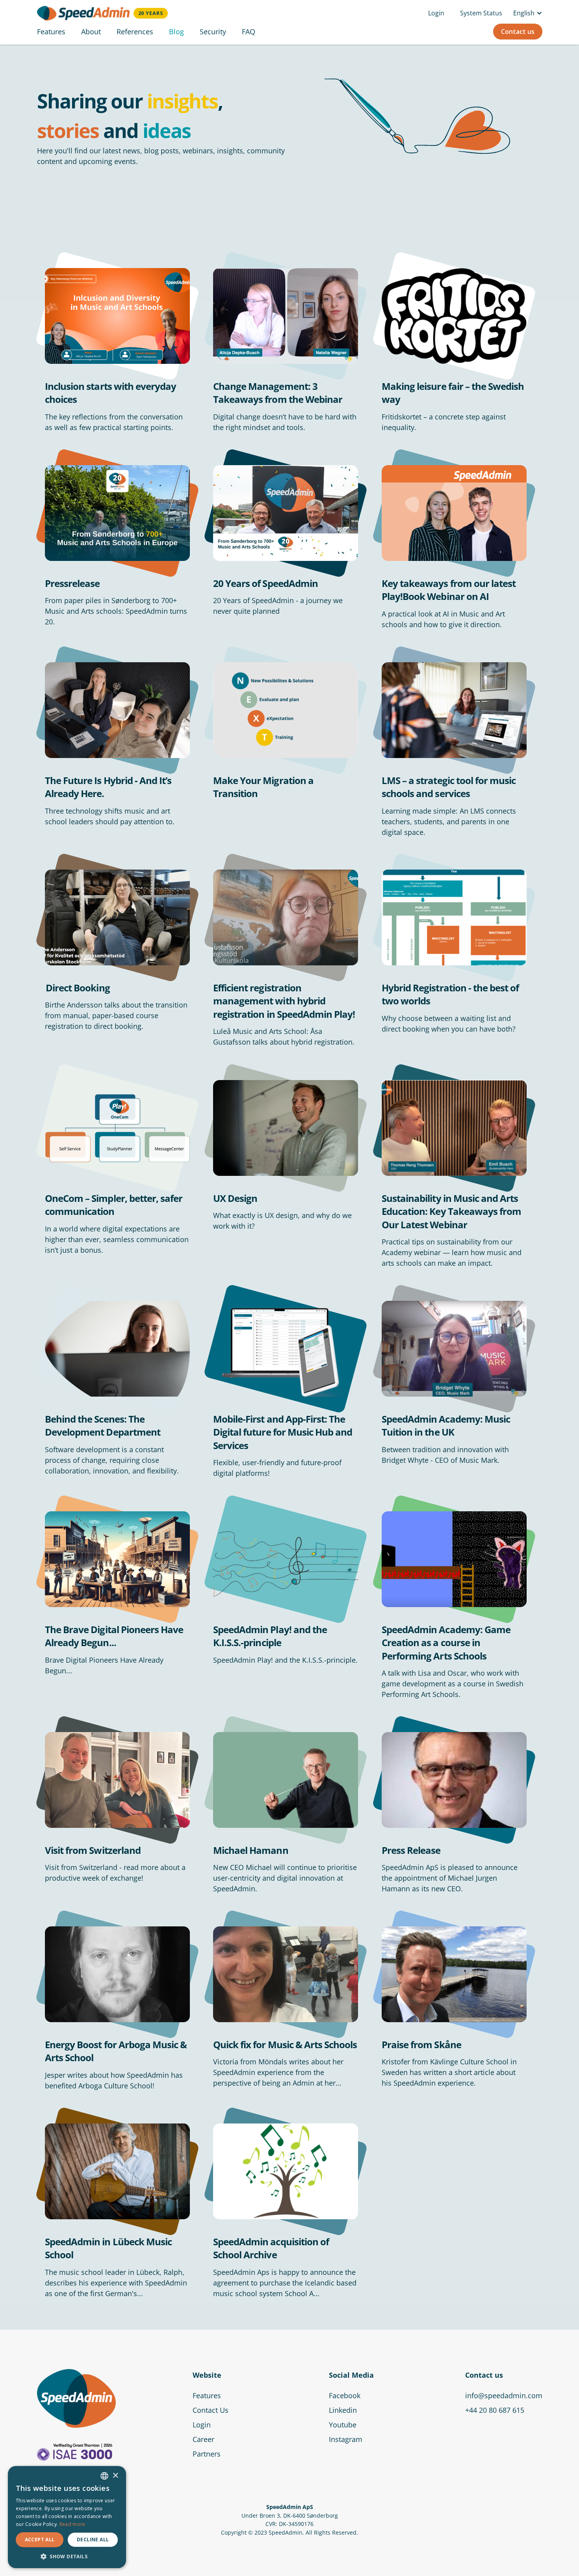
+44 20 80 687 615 (495, 2410)
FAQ (249, 32)
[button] (526, 13)
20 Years (151, 13)
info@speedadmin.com (504, 2395)
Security (213, 32)
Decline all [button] (93, 2540)
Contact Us (211, 2410)
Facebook (345, 2395)
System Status (481, 13)
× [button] (115, 2476)
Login (436, 13)
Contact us (518, 32)
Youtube (343, 2425)
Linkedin (343, 2410)
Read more (72, 2524)
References (135, 32)
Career (203, 2439)
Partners (207, 2454)
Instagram (346, 2439)
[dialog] (67, 2517)
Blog (176, 32)
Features (51, 32)
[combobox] (104, 2476)
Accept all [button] (40, 2540)
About (91, 32)
